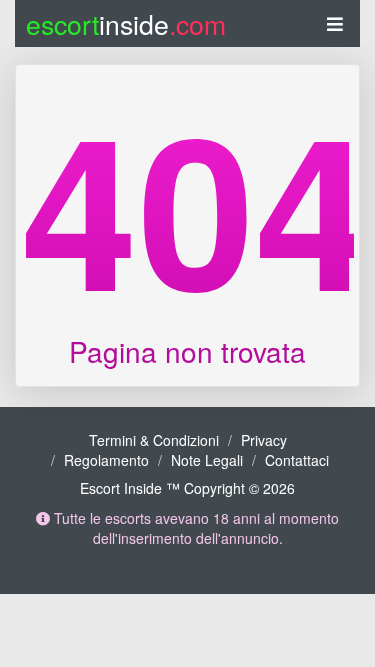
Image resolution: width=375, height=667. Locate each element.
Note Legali (207, 460)
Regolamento (106, 460)
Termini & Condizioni (154, 440)
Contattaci (297, 460)
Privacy (264, 440)
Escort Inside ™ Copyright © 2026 (187, 488)
